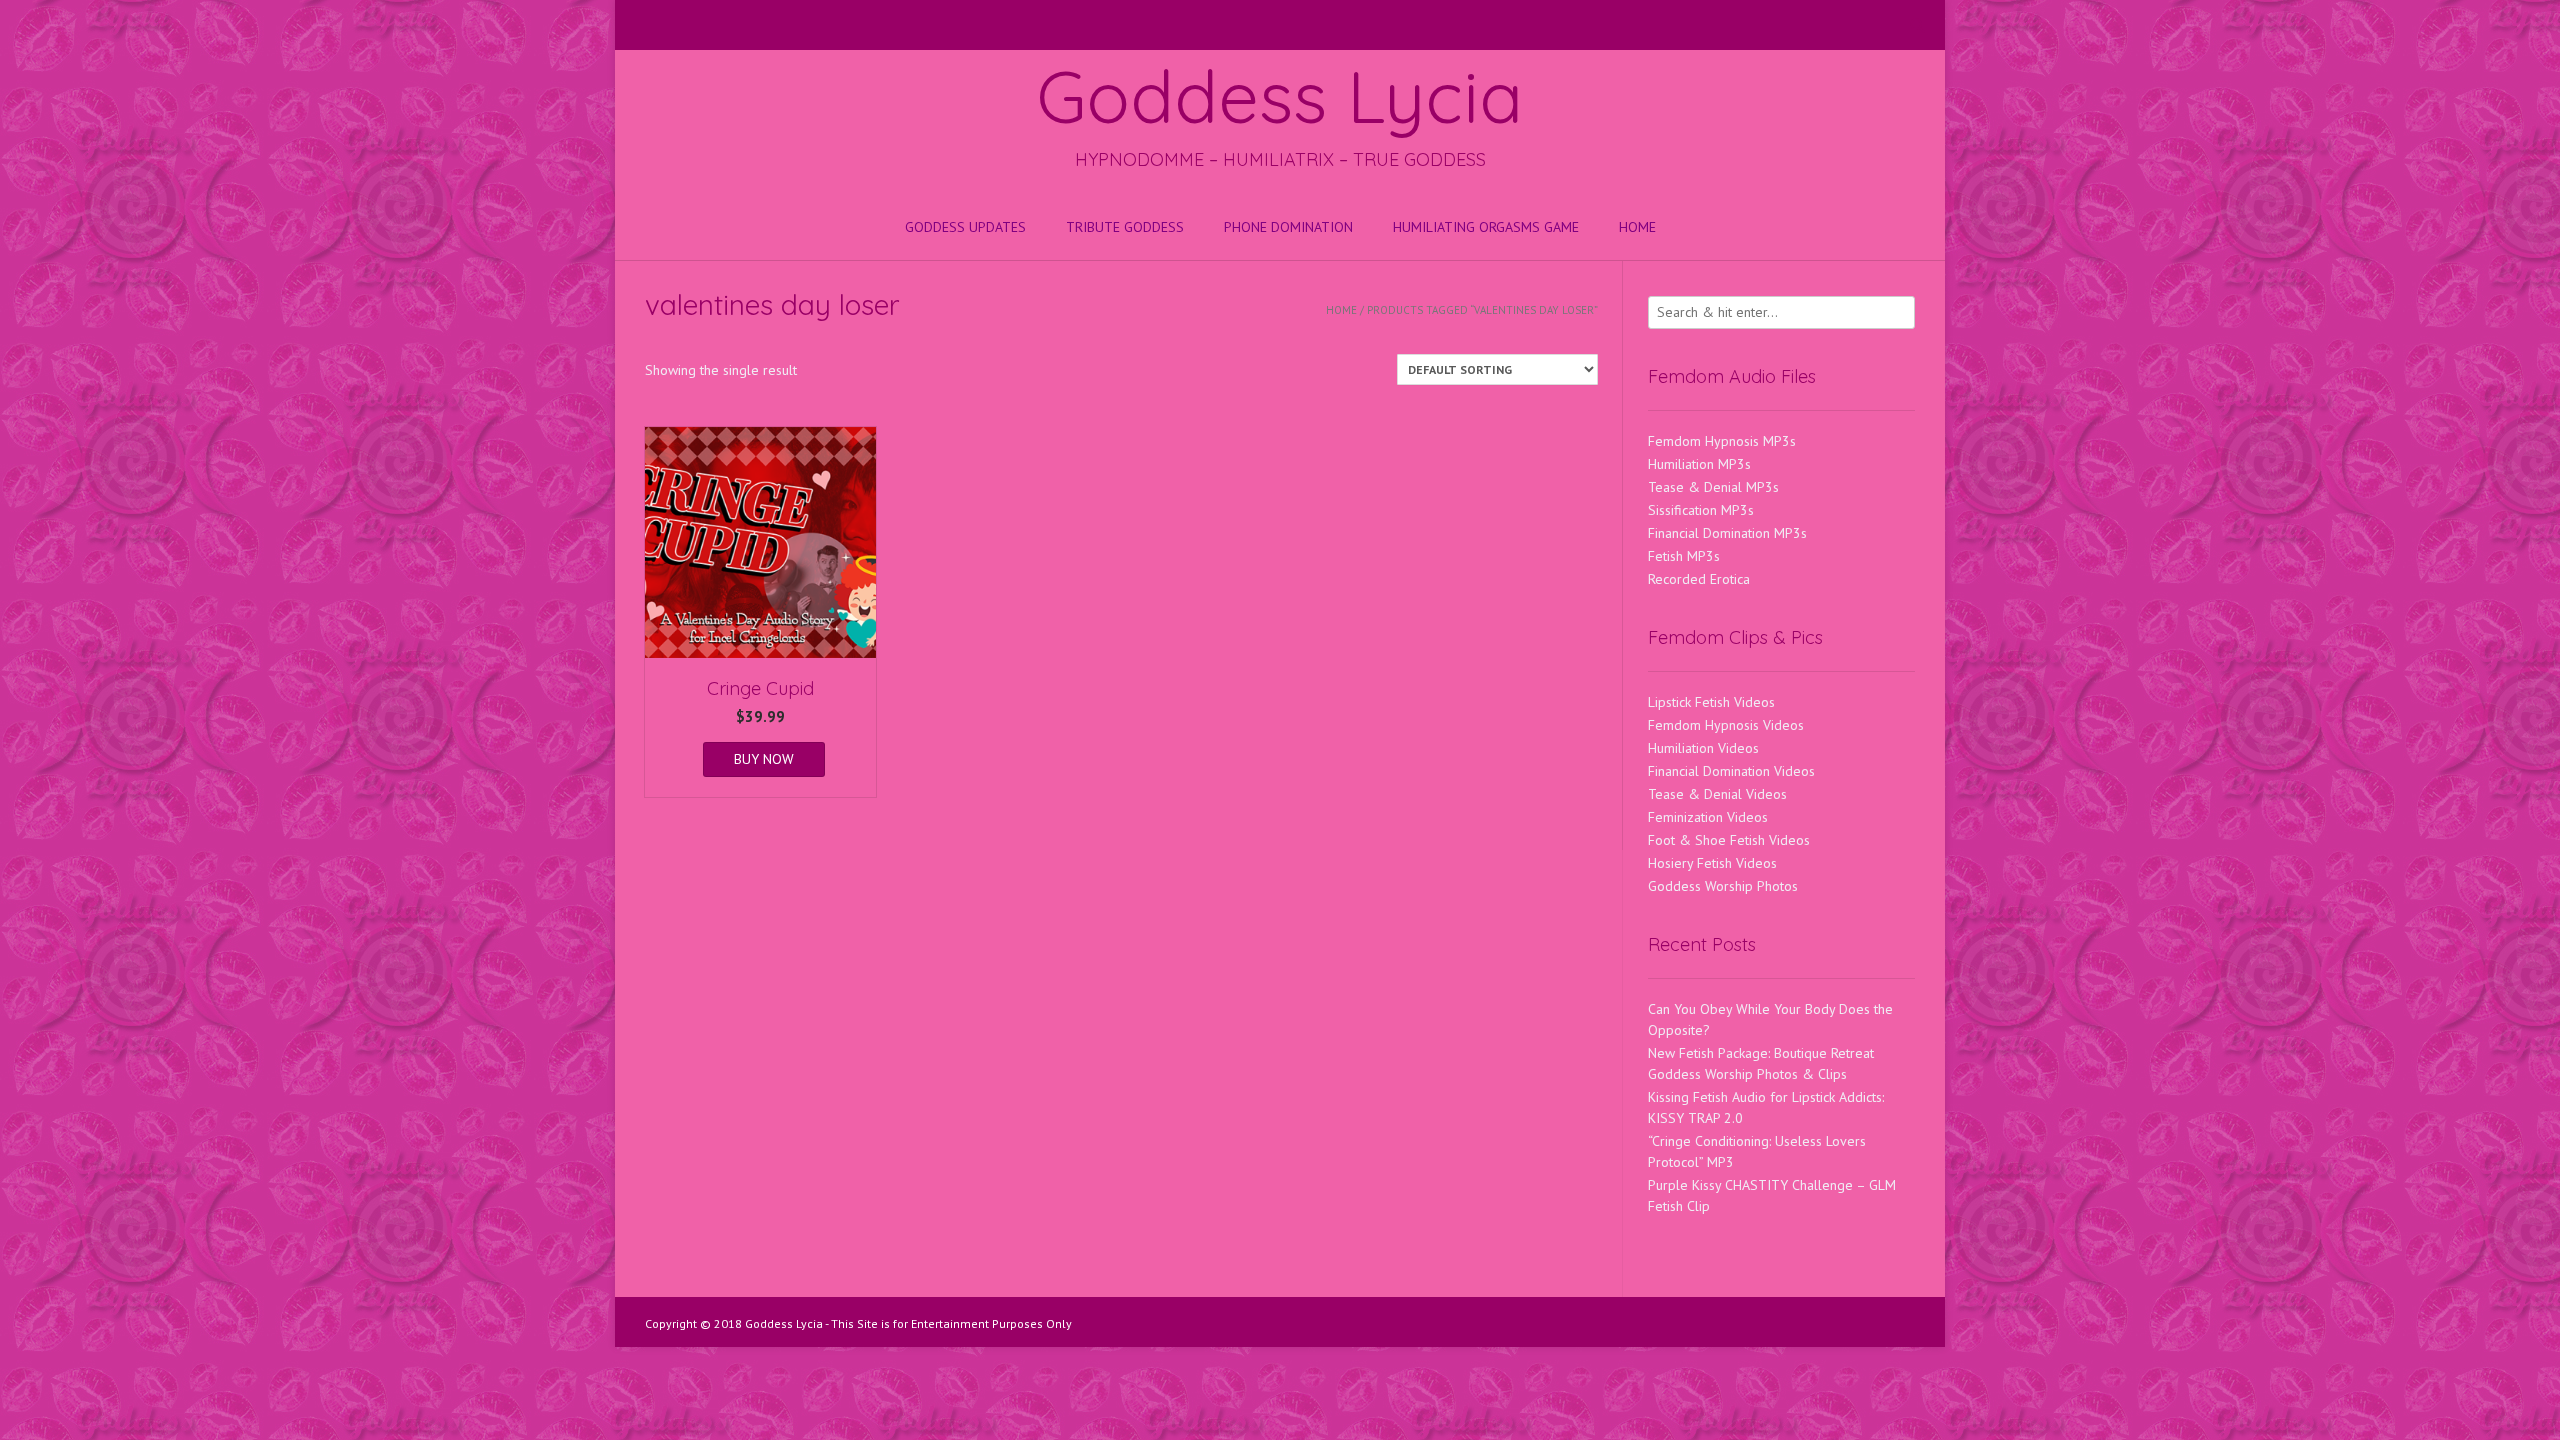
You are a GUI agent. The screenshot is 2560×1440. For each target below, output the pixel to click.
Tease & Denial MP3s (1713, 487)
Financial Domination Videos (1731, 771)
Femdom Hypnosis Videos (1726, 725)
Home (1637, 227)
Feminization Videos (1708, 817)
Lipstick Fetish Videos (1711, 702)
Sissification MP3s (1701, 510)
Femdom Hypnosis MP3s (1722, 441)
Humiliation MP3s (1699, 464)
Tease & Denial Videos (1717, 794)
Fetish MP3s (1684, 556)
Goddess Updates (965, 227)
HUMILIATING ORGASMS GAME (1486, 227)
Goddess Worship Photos (1723, 886)
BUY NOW (764, 759)
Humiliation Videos (1703, 748)
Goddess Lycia (1280, 96)
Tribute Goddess (1125, 227)
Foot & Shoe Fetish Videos (1729, 840)
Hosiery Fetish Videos (1712, 863)
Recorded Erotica (1699, 579)
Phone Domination (1288, 227)
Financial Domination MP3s (1727, 533)
